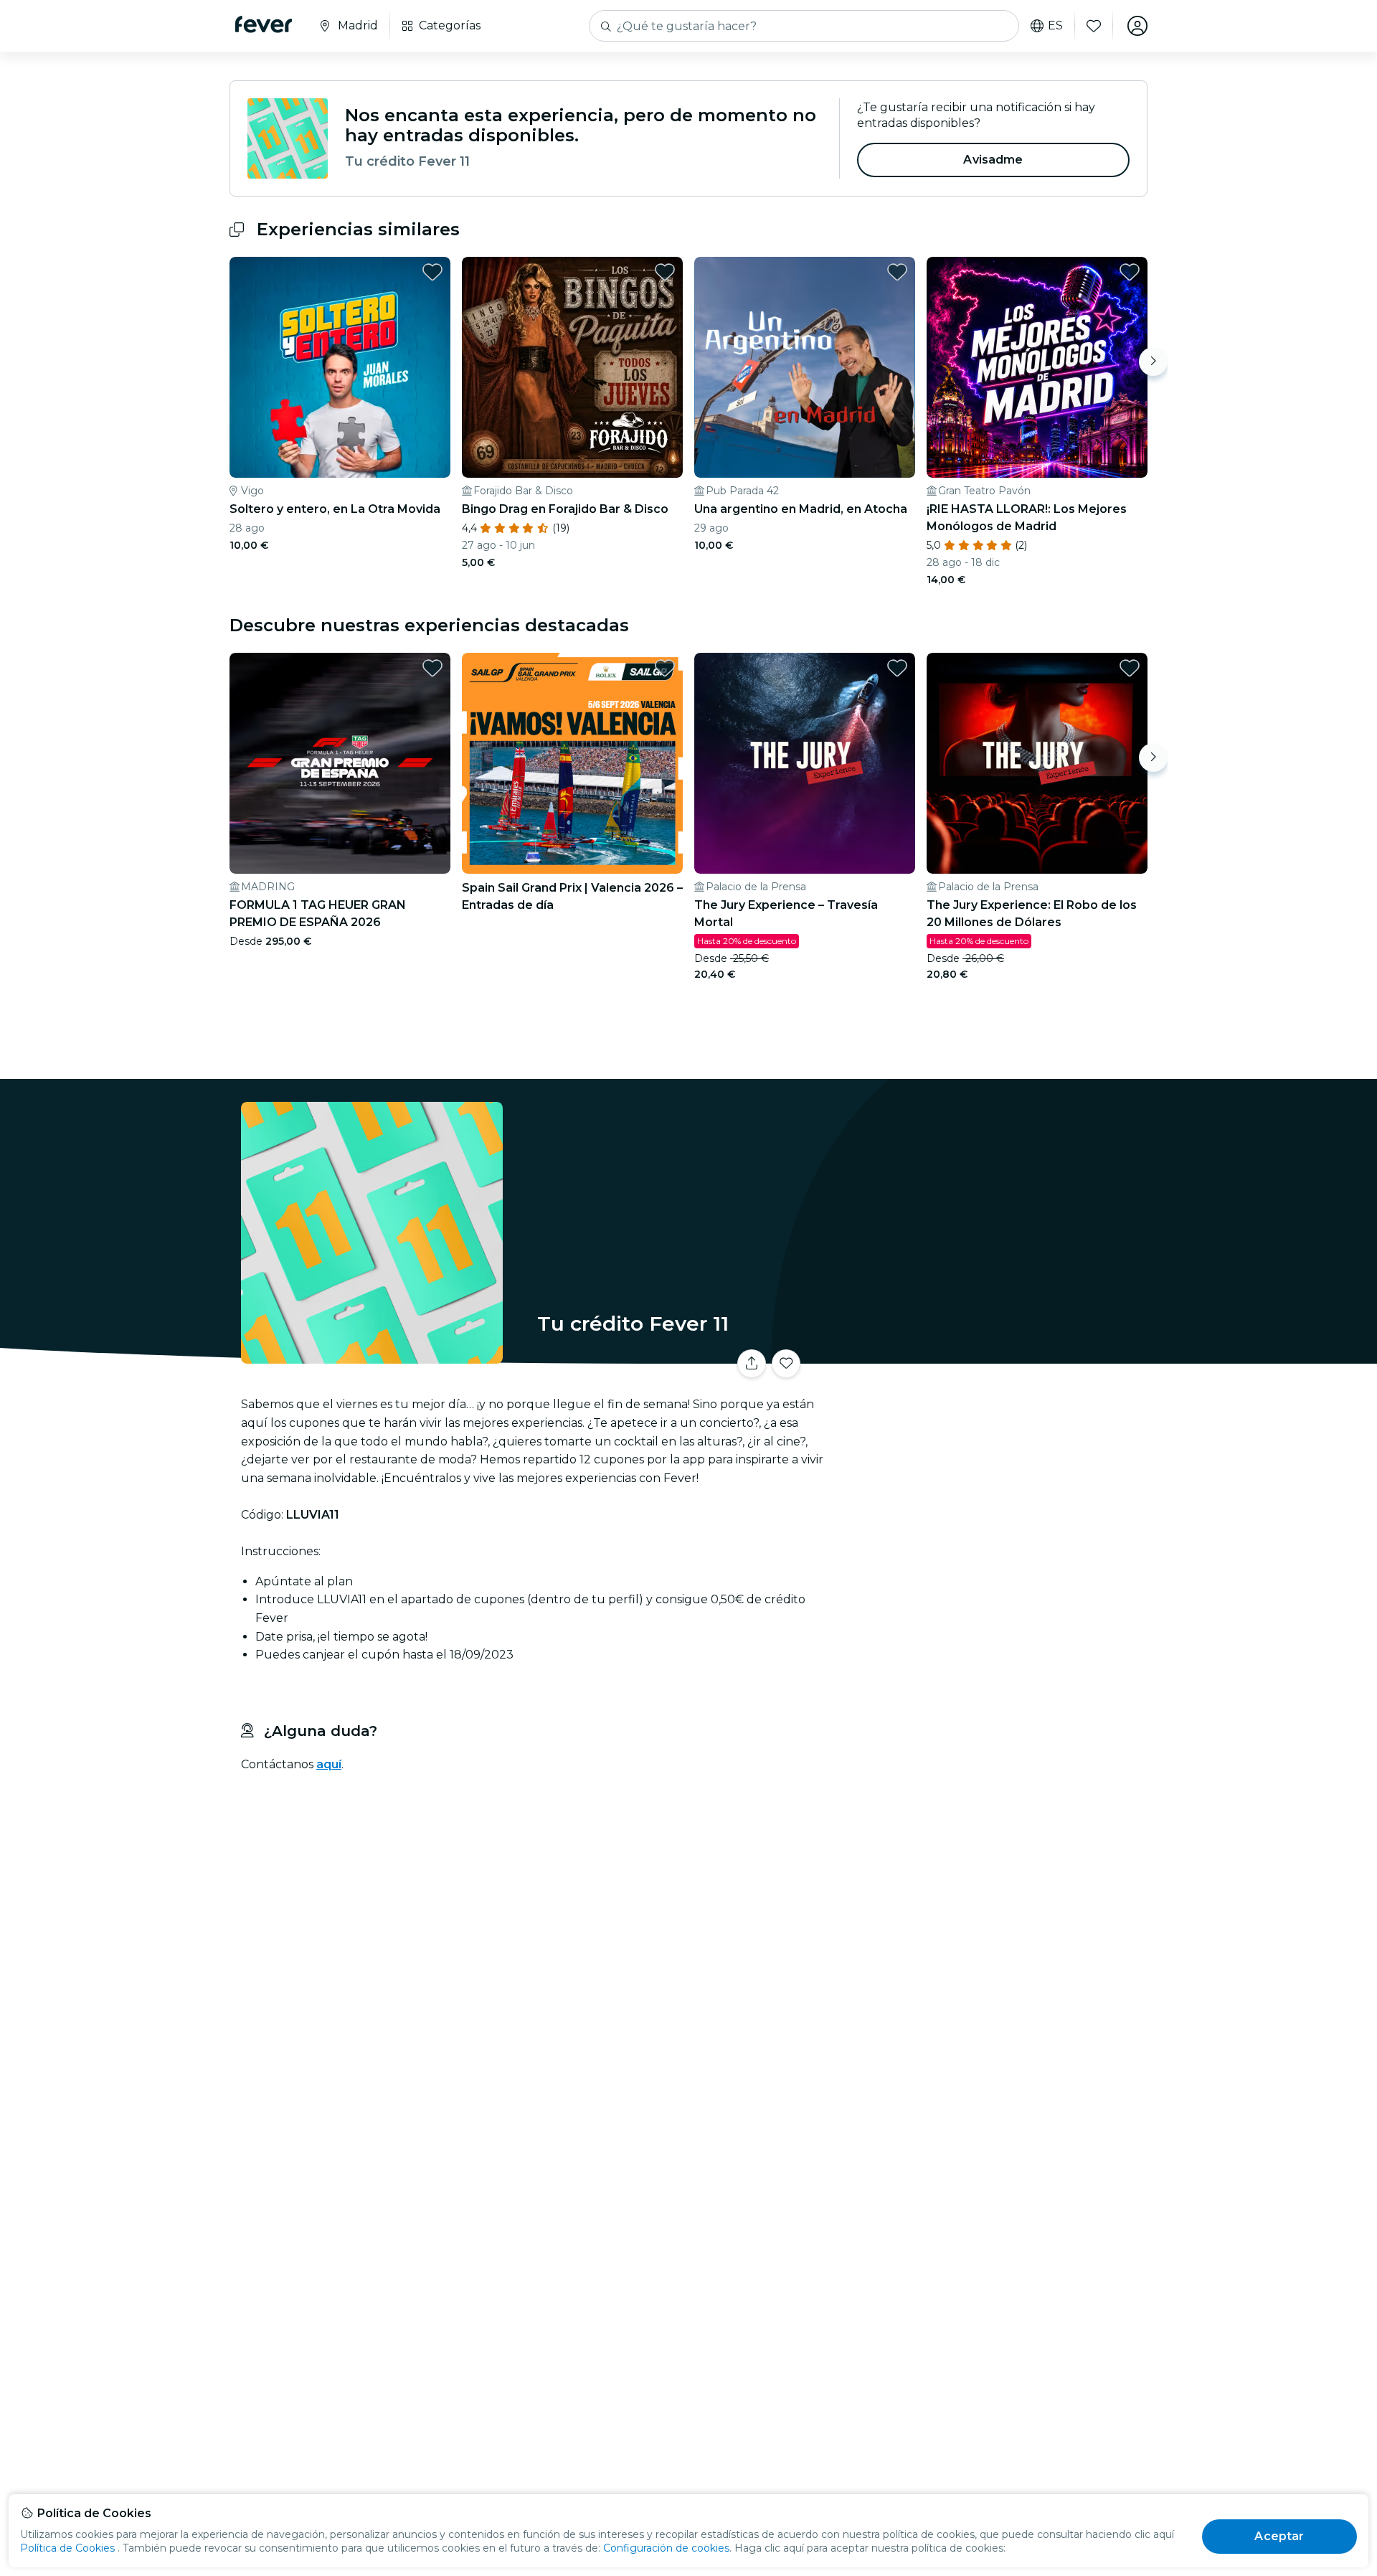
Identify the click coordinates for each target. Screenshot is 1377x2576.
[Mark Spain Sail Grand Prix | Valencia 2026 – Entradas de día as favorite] (665, 668)
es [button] (1055, 26)
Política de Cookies (67, 2548)
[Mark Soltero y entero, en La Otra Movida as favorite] (432, 272)
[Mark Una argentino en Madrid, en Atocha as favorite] (897, 272)
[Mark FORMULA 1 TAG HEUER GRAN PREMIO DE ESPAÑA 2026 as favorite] (432, 668)
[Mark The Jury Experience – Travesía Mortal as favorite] (897, 668)
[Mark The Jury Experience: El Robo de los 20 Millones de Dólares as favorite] (1130, 668)
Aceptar (1279, 2536)
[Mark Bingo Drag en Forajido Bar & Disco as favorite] (665, 272)
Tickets (988, 1355)
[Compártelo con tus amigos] (752, 1364)
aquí (329, 1764)
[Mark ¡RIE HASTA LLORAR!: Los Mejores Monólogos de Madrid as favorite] (1130, 272)
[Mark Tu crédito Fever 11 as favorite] (786, 1364)
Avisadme (993, 160)
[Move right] (1153, 362)
